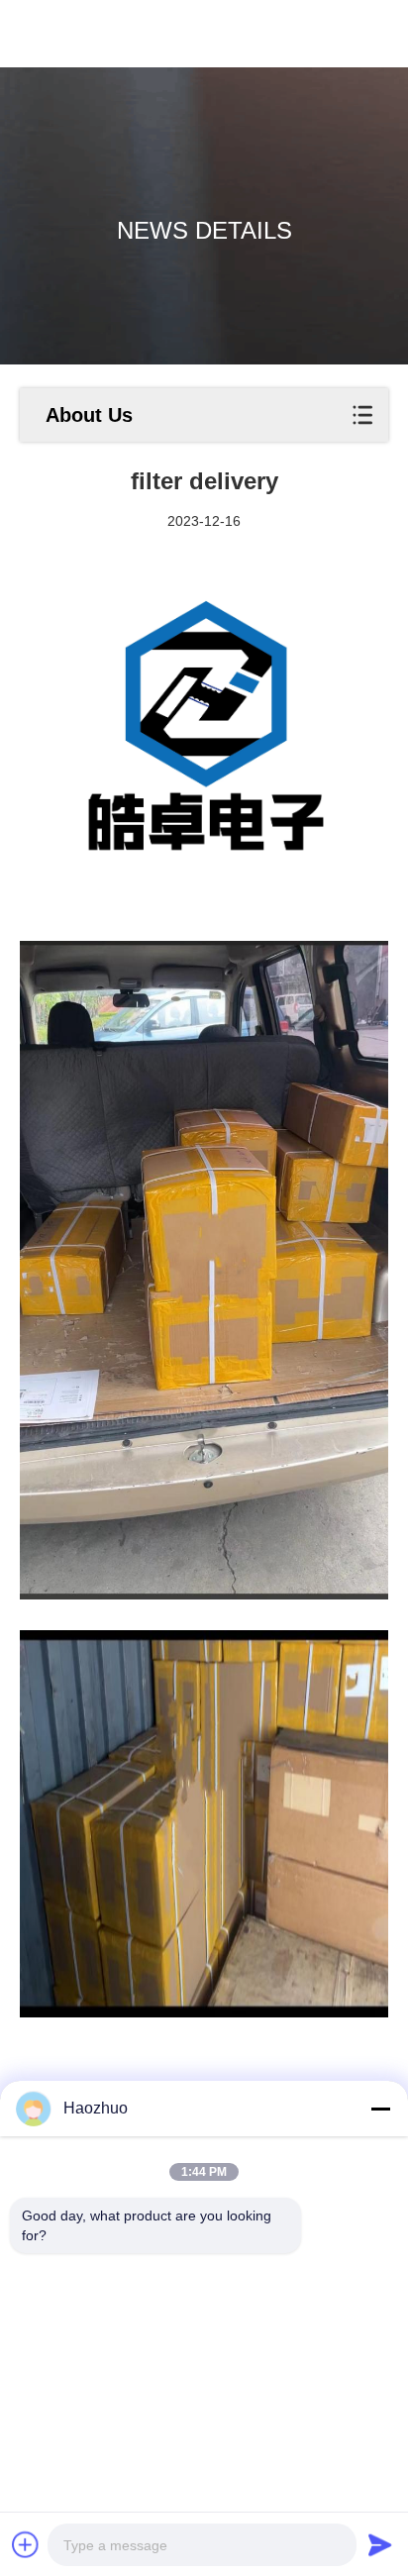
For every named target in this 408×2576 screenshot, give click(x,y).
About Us (89, 415)
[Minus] (380, 2109)
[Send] (380, 2544)
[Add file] (26, 2544)
